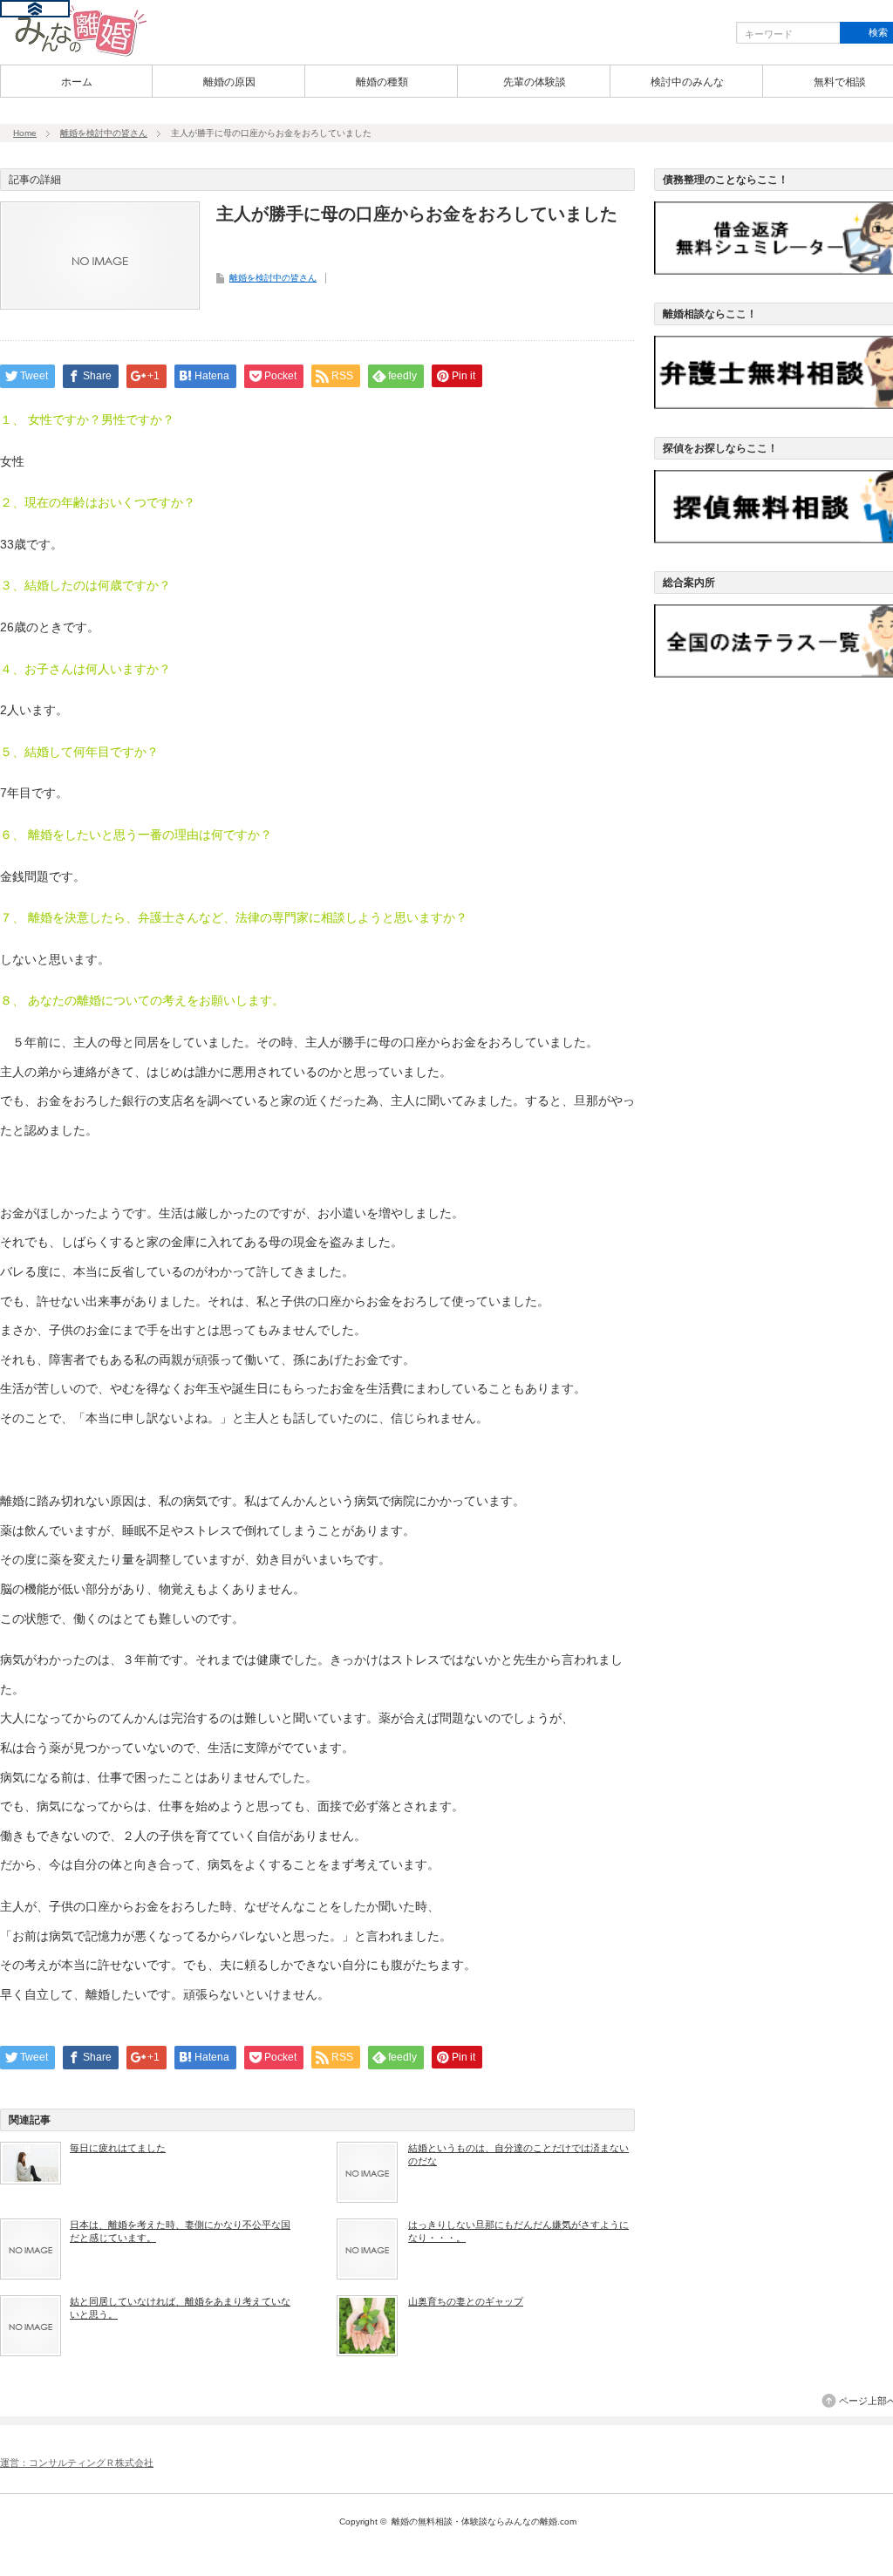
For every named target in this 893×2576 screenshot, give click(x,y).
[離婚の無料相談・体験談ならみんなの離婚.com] (75, 55)
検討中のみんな (687, 82)
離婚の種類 (382, 82)
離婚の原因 (229, 82)
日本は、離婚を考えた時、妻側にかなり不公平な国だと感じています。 (180, 2231)
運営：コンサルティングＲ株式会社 (77, 2463)
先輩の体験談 (535, 82)
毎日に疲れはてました (118, 2148)
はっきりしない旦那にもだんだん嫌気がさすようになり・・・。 (518, 2231)
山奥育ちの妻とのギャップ (466, 2301)
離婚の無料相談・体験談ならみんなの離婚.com (484, 2521)
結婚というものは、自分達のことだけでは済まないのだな (518, 2154)
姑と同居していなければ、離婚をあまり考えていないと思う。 (180, 2307)
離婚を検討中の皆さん (104, 133)
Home (25, 133)
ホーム (77, 82)
